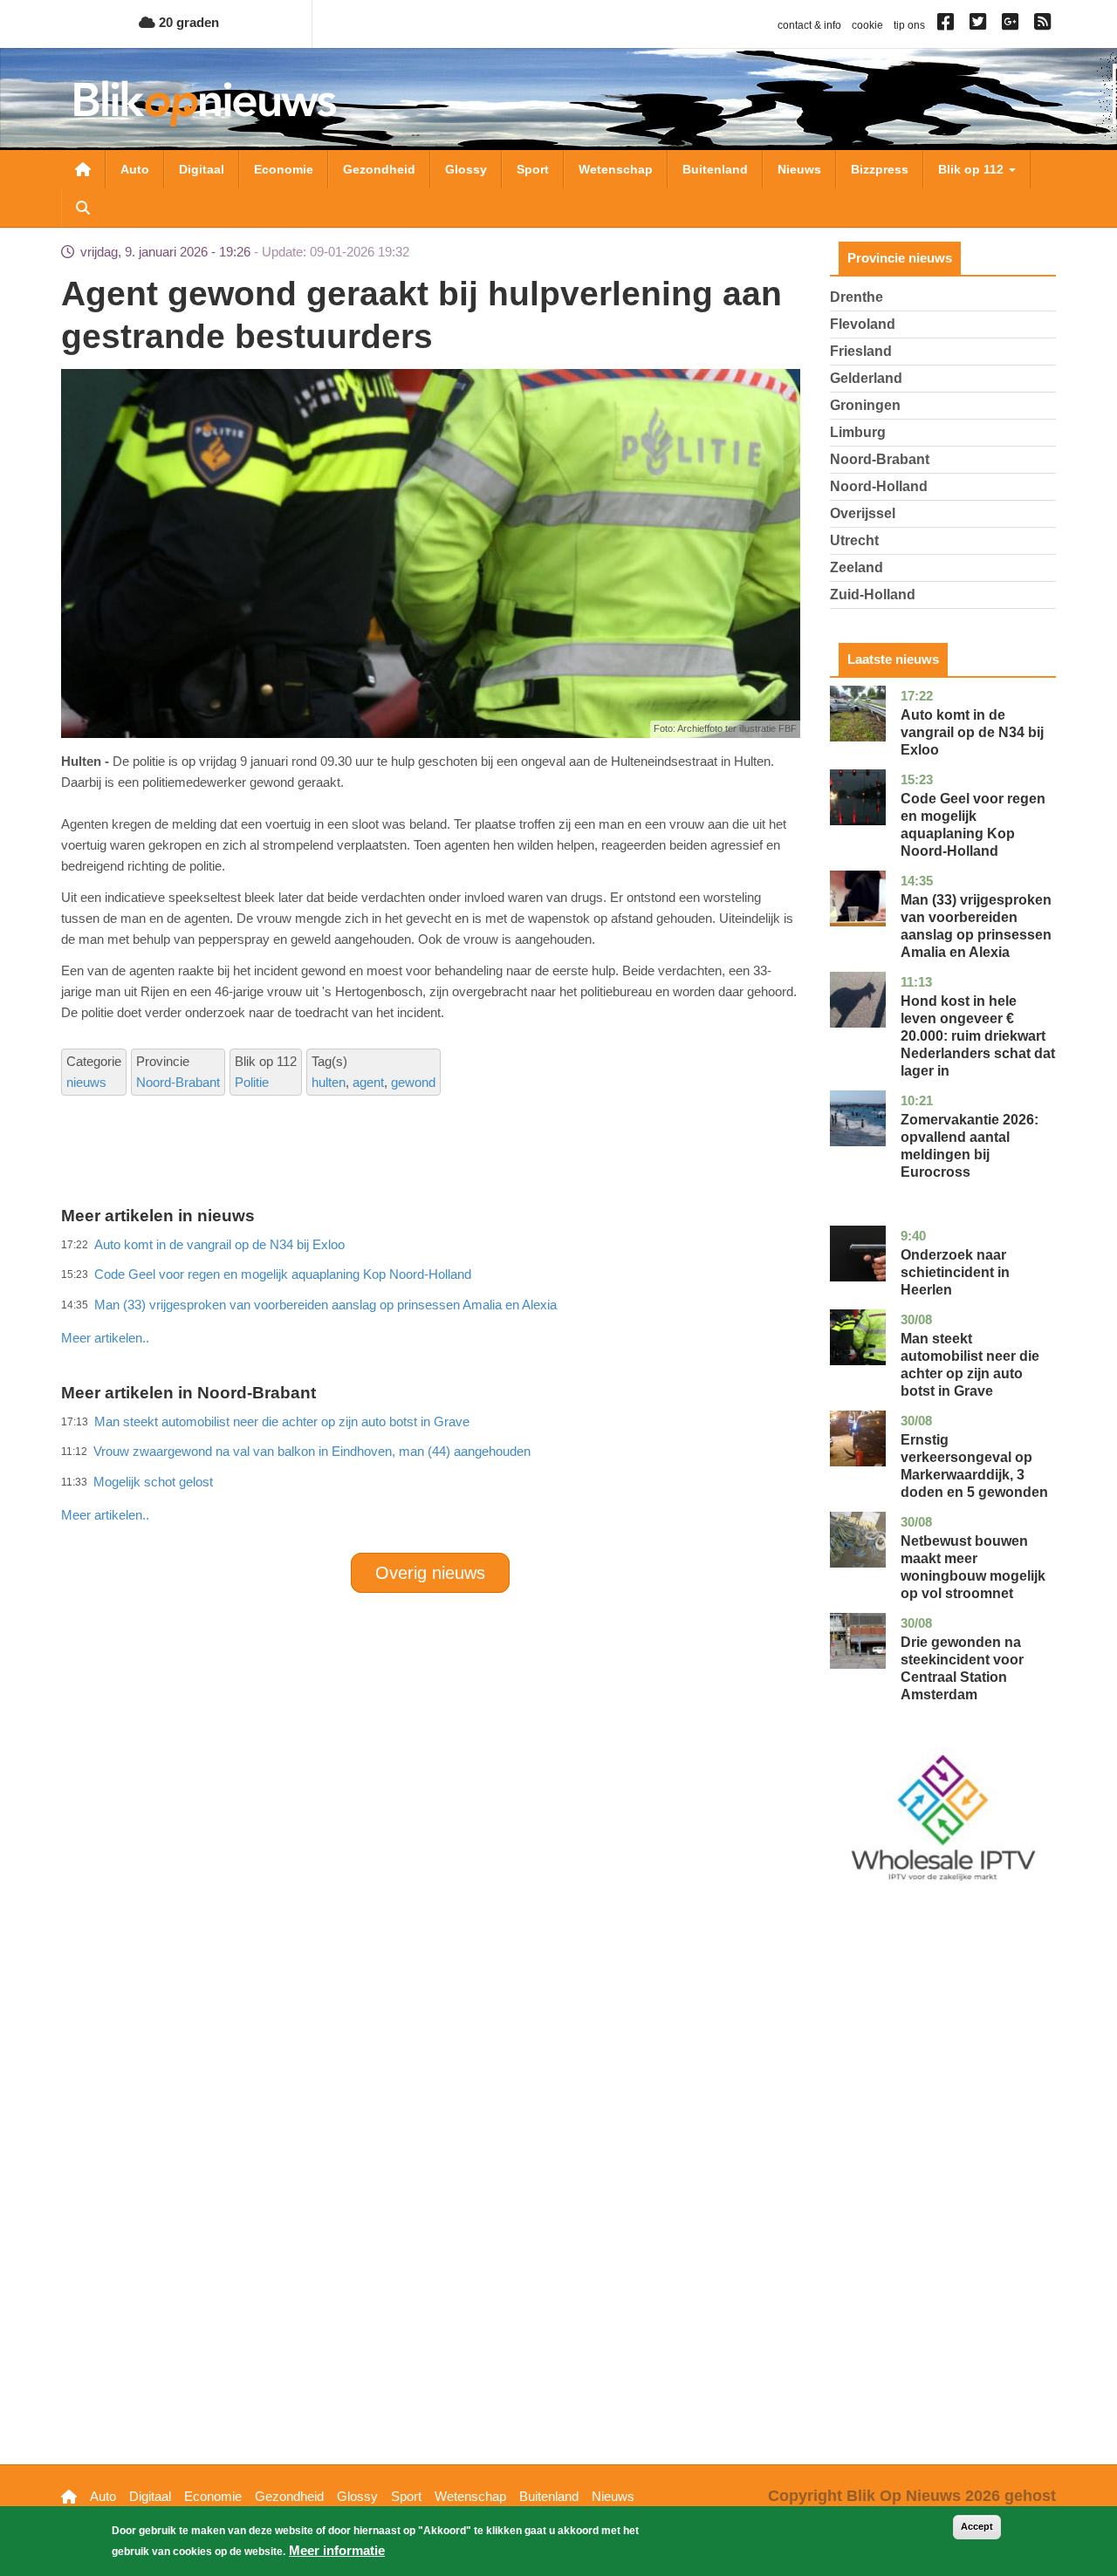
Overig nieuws (430, 1573)
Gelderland (866, 378)
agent (368, 1082)
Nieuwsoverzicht (83, 169)
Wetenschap (616, 169)
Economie (284, 169)
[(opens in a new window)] (948, 25)
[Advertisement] (430, 1300)
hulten (329, 1082)
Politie (252, 1082)
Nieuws (799, 169)
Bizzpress (880, 169)
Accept (977, 2526)
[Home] (205, 103)
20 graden (187, 22)
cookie (867, 25)
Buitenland (715, 169)
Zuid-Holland (873, 594)
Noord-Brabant (178, 1082)
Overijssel (863, 513)
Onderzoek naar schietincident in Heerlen (955, 1272)
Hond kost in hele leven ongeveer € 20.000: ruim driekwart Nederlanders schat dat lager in (978, 1036)
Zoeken (83, 208)
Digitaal (202, 169)
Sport (533, 169)
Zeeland (857, 567)
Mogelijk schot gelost (153, 1482)
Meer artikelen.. (105, 1338)
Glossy (466, 169)
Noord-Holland (879, 486)
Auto (135, 169)
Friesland (861, 351)
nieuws (86, 1082)
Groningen (865, 405)
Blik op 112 (973, 169)
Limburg (858, 432)
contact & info (809, 25)
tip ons (909, 25)
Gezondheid (379, 169)
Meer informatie (337, 2550)
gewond (413, 1082)
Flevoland (863, 324)
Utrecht (854, 540)
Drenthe (857, 297)
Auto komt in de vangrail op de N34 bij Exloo (972, 732)
